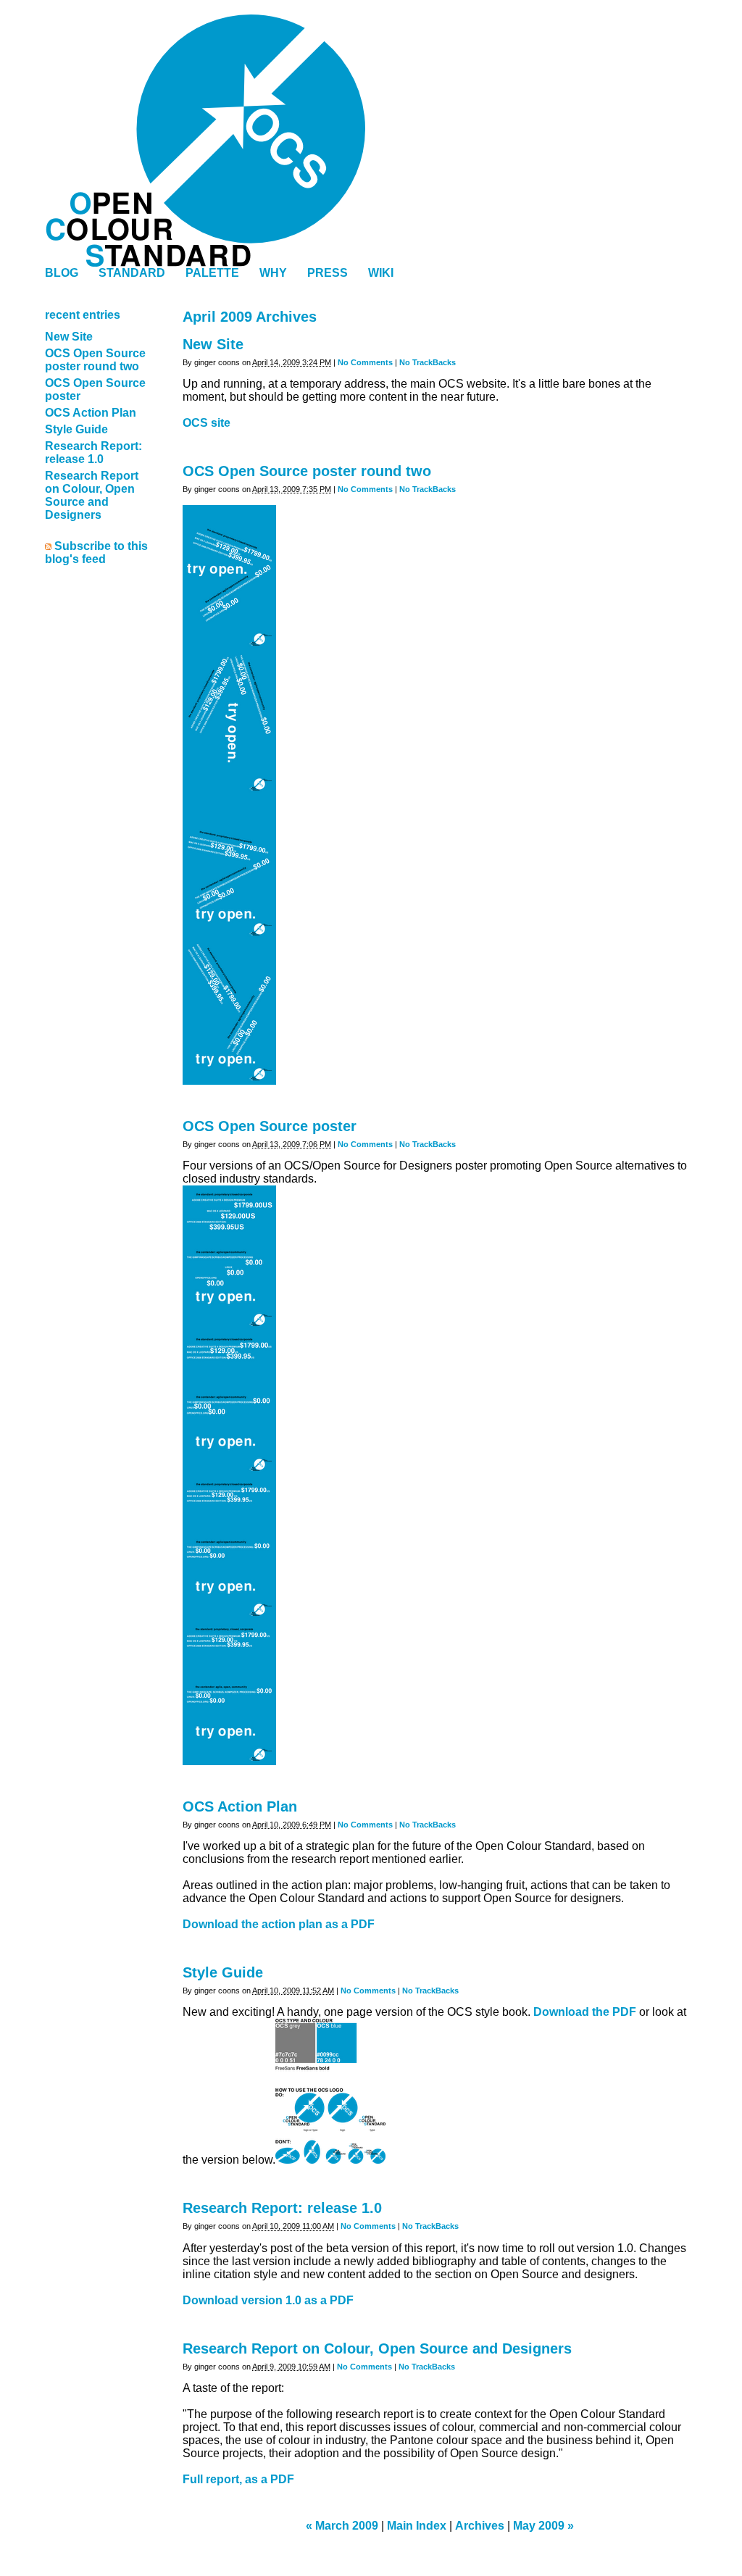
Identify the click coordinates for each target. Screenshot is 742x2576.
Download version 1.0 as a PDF (268, 2300)
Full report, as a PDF (238, 2479)
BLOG (62, 273)
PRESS (328, 273)
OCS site (207, 423)
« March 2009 (342, 2526)
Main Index (417, 2526)
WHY (273, 273)
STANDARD (132, 273)
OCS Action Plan (240, 1806)
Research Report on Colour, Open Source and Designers (377, 2348)
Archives (480, 2526)
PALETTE (212, 273)
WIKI (381, 273)
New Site (213, 344)
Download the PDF (585, 2012)
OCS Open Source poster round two (307, 471)
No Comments (365, 362)
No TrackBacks (428, 362)
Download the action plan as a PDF (279, 1924)
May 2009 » (543, 2526)
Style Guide (223, 1972)
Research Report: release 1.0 (282, 2208)
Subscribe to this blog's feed (96, 553)
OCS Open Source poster (270, 1126)
